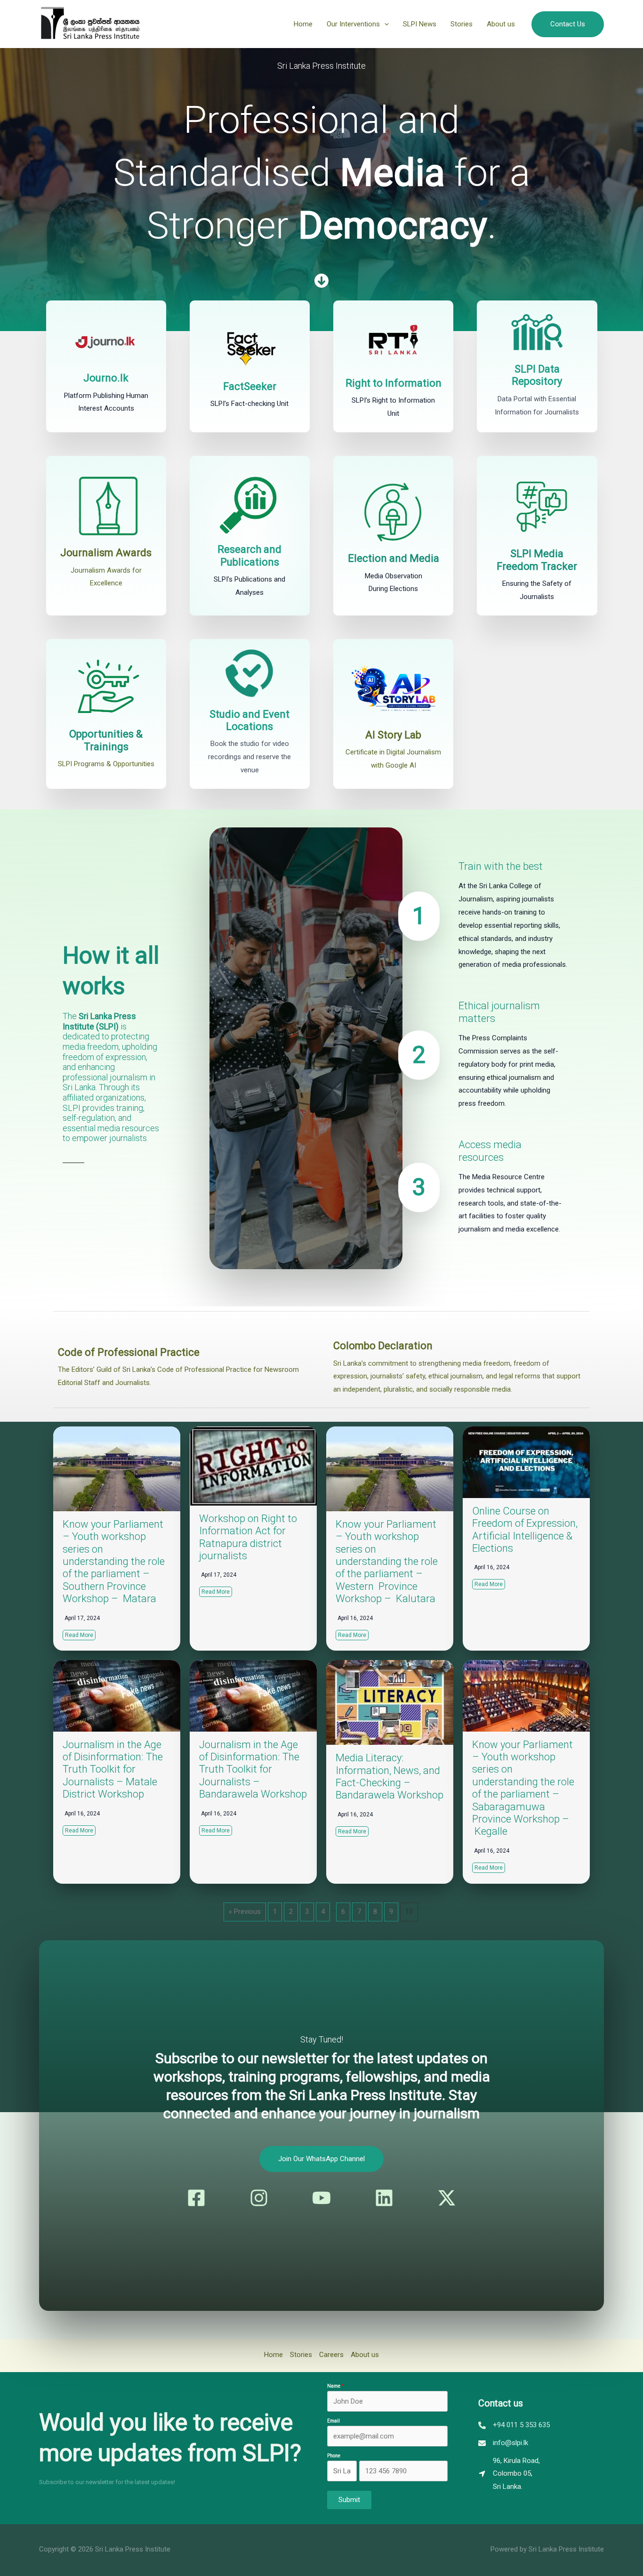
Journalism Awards (106, 553)
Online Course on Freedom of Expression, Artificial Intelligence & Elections (525, 1530)
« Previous (245, 1912)
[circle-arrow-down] (321, 281)
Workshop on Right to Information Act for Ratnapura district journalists (248, 1537)
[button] (384, 24)
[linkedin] (384, 2198)
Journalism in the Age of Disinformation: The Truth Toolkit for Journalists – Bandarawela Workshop (253, 1770)
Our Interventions (353, 24)
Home (303, 24)
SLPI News (420, 24)
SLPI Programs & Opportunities (106, 764)
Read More (79, 1635)
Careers (331, 2355)
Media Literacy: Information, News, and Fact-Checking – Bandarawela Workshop (390, 1776)
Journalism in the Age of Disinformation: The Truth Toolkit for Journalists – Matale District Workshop (113, 1770)
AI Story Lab (393, 735)
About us (501, 24)
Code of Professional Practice (129, 1352)
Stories (462, 24)
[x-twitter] (447, 2198)
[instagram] (259, 2198)
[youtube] (321, 2198)
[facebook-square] (196, 2198)
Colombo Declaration (383, 1346)
